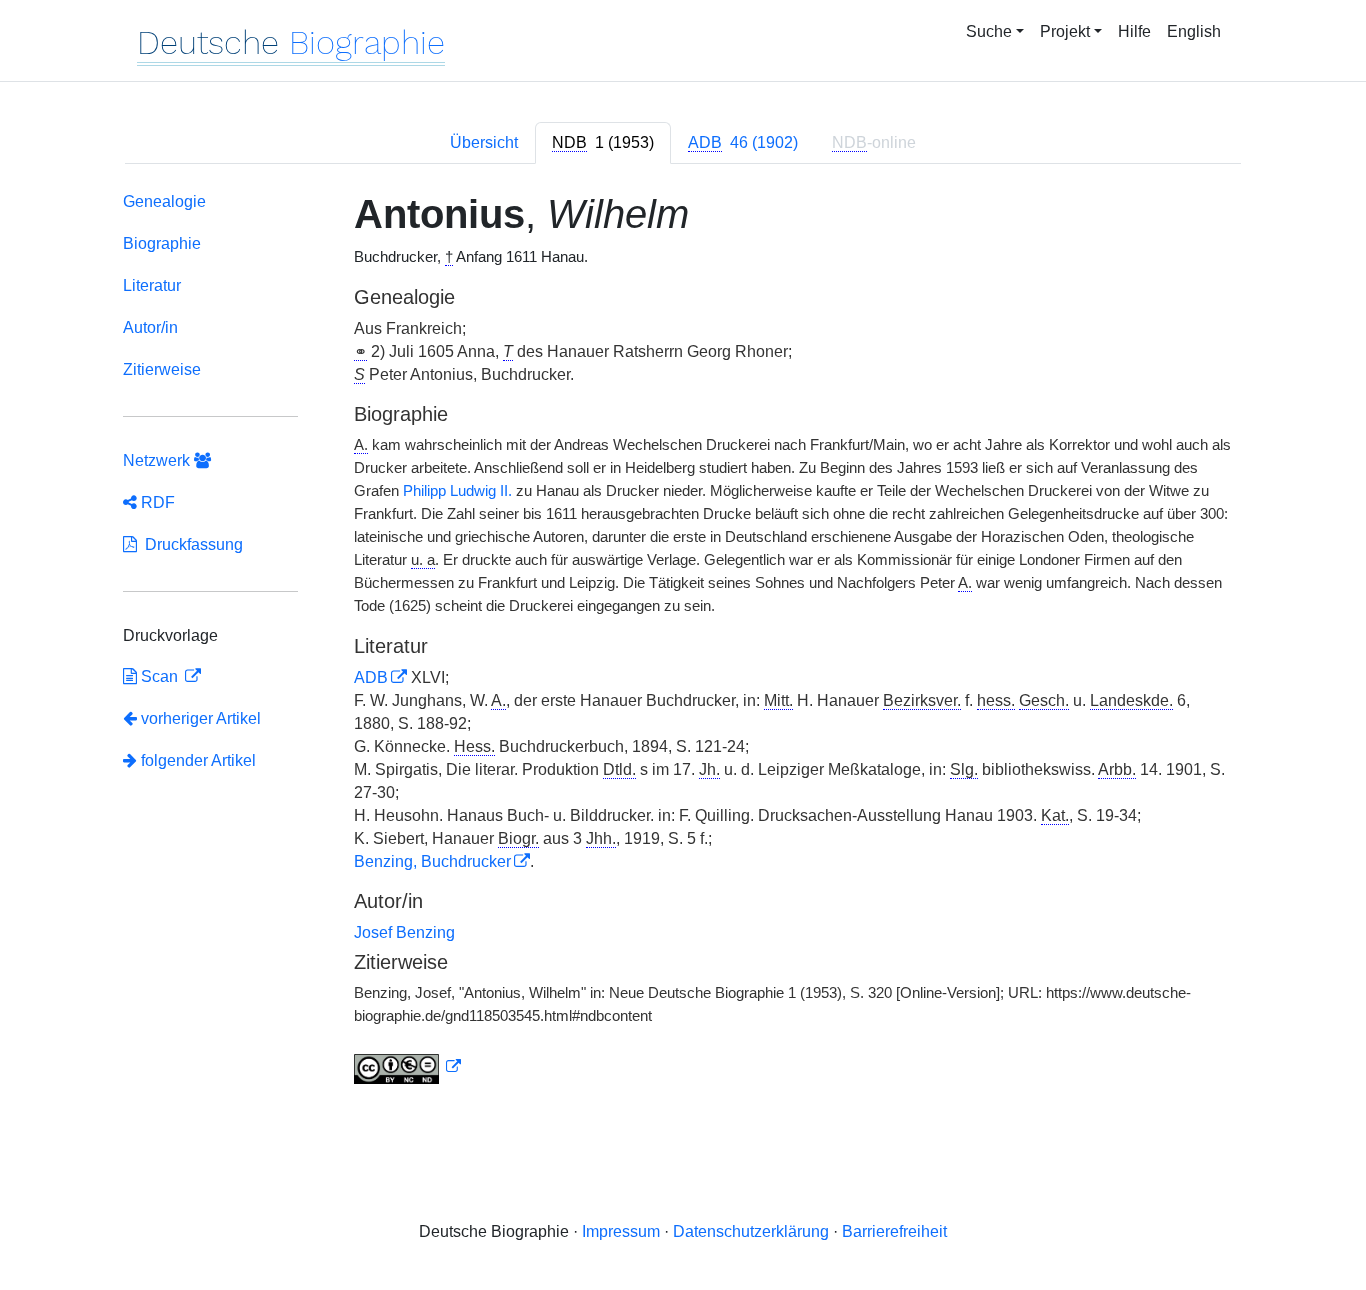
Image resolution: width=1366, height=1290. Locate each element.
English (1194, 31)
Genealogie (164, 201)
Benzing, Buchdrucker (432, 861)
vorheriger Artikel (201, 718)
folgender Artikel (196, 760)
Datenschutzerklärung (751, 1231)
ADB (371, 677)
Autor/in (150, 327)
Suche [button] (989, 31)
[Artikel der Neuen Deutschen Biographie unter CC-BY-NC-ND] (408, 1067)
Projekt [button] (1065, 31)
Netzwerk (158, 460)
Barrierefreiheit (894, 1231)
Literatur (152, 285)
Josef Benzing (404, 932)
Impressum (621, 1231)
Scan (159, 676)
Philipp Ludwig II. (457, 491)
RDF (156, 502)
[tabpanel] (683, 642)
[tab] (603, 143)
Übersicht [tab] (484, 142)
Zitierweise (162, 369)
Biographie (162, 243)
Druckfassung (190, 544)
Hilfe (1134, 31)
